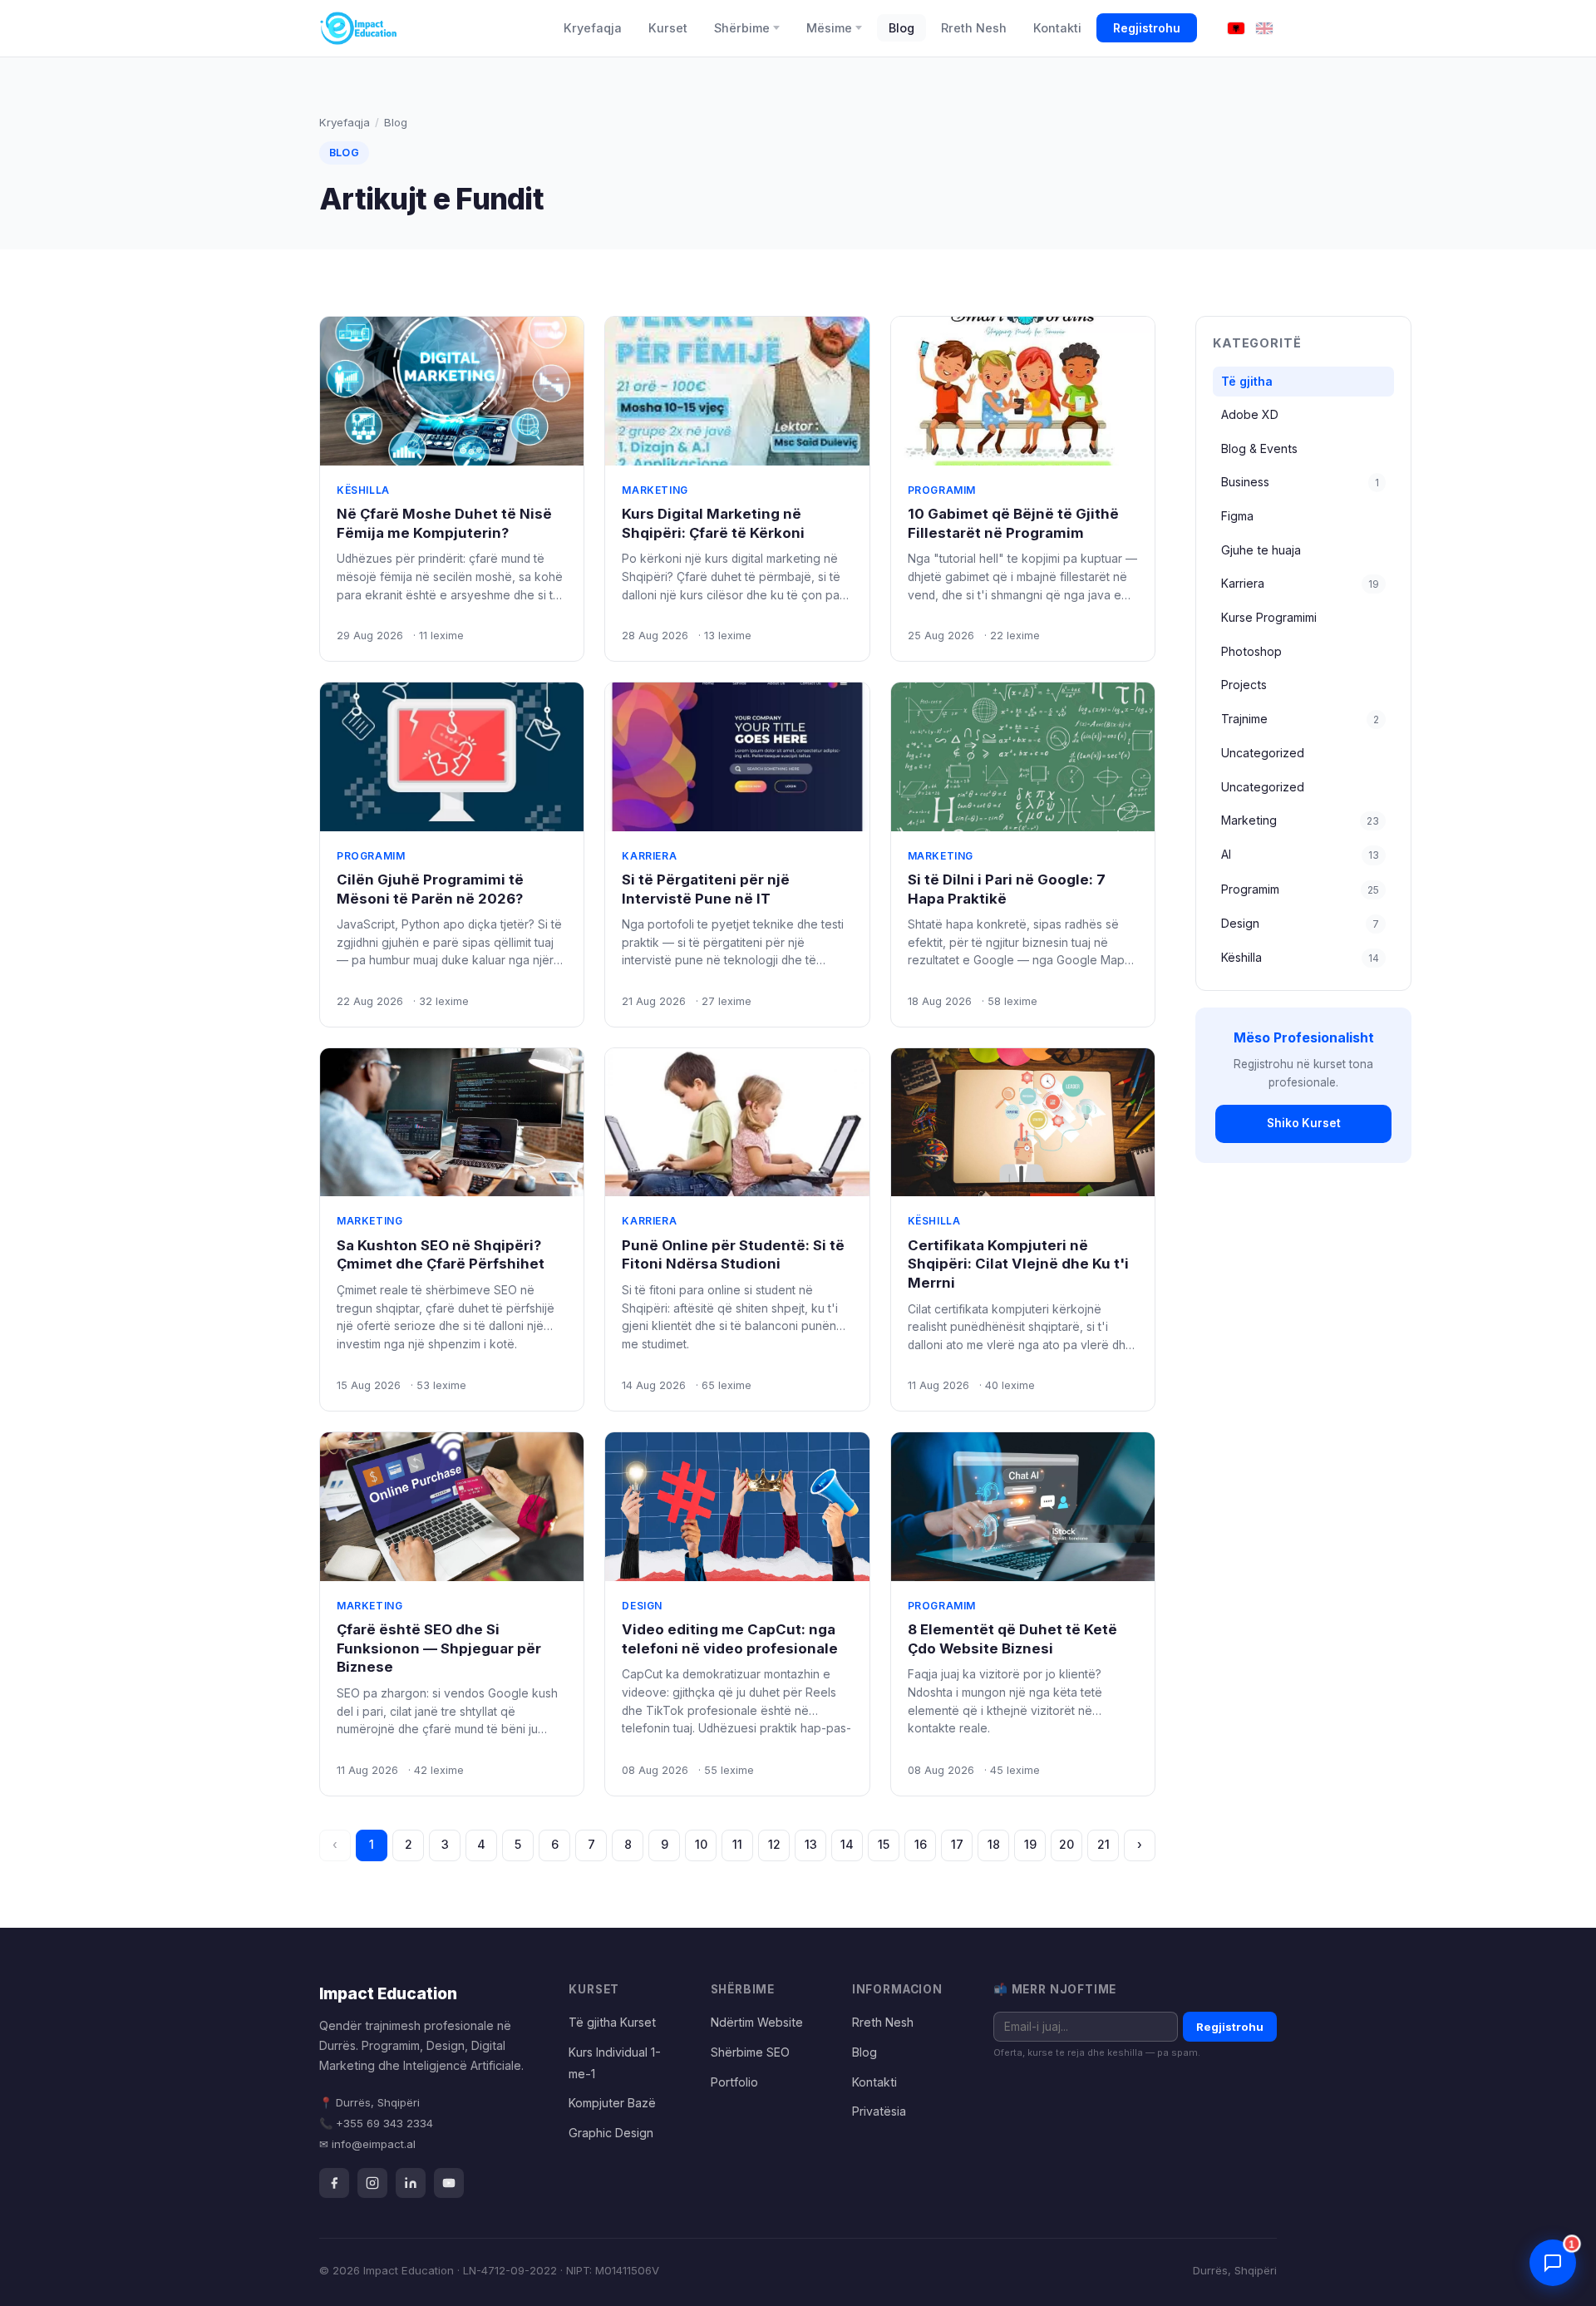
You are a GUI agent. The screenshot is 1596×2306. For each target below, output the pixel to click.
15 (884, 1844)
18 (994, 1844)
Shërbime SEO (750, 2052)
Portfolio (734, 2082)
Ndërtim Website (757, 2022)
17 (957, 1844)
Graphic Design (611, 2133)
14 (847, 1844)
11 (737, 1844)
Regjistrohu (1147, 28)
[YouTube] (449, 2183)
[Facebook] (334, 2183)
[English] (1264, 29)
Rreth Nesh (974, 28)
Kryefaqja (593, 28)
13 (811, 1844)
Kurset (668, 28)
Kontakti (1057, 28)
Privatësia (879, 2111)
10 (701, 1844)
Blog (901, 28)
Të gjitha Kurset (612, 2022)
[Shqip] (1236, 29)
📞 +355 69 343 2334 (376, 2123)
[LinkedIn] (411, 2183)
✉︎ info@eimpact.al (367, 2144)
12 (774, 1844)
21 (1103, 1844)
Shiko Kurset (1304, 1123)
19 (1030, 1844)
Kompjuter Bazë (612, 2103)
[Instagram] (372, 2183)
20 (1066, 1844)
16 (921, 1844)
